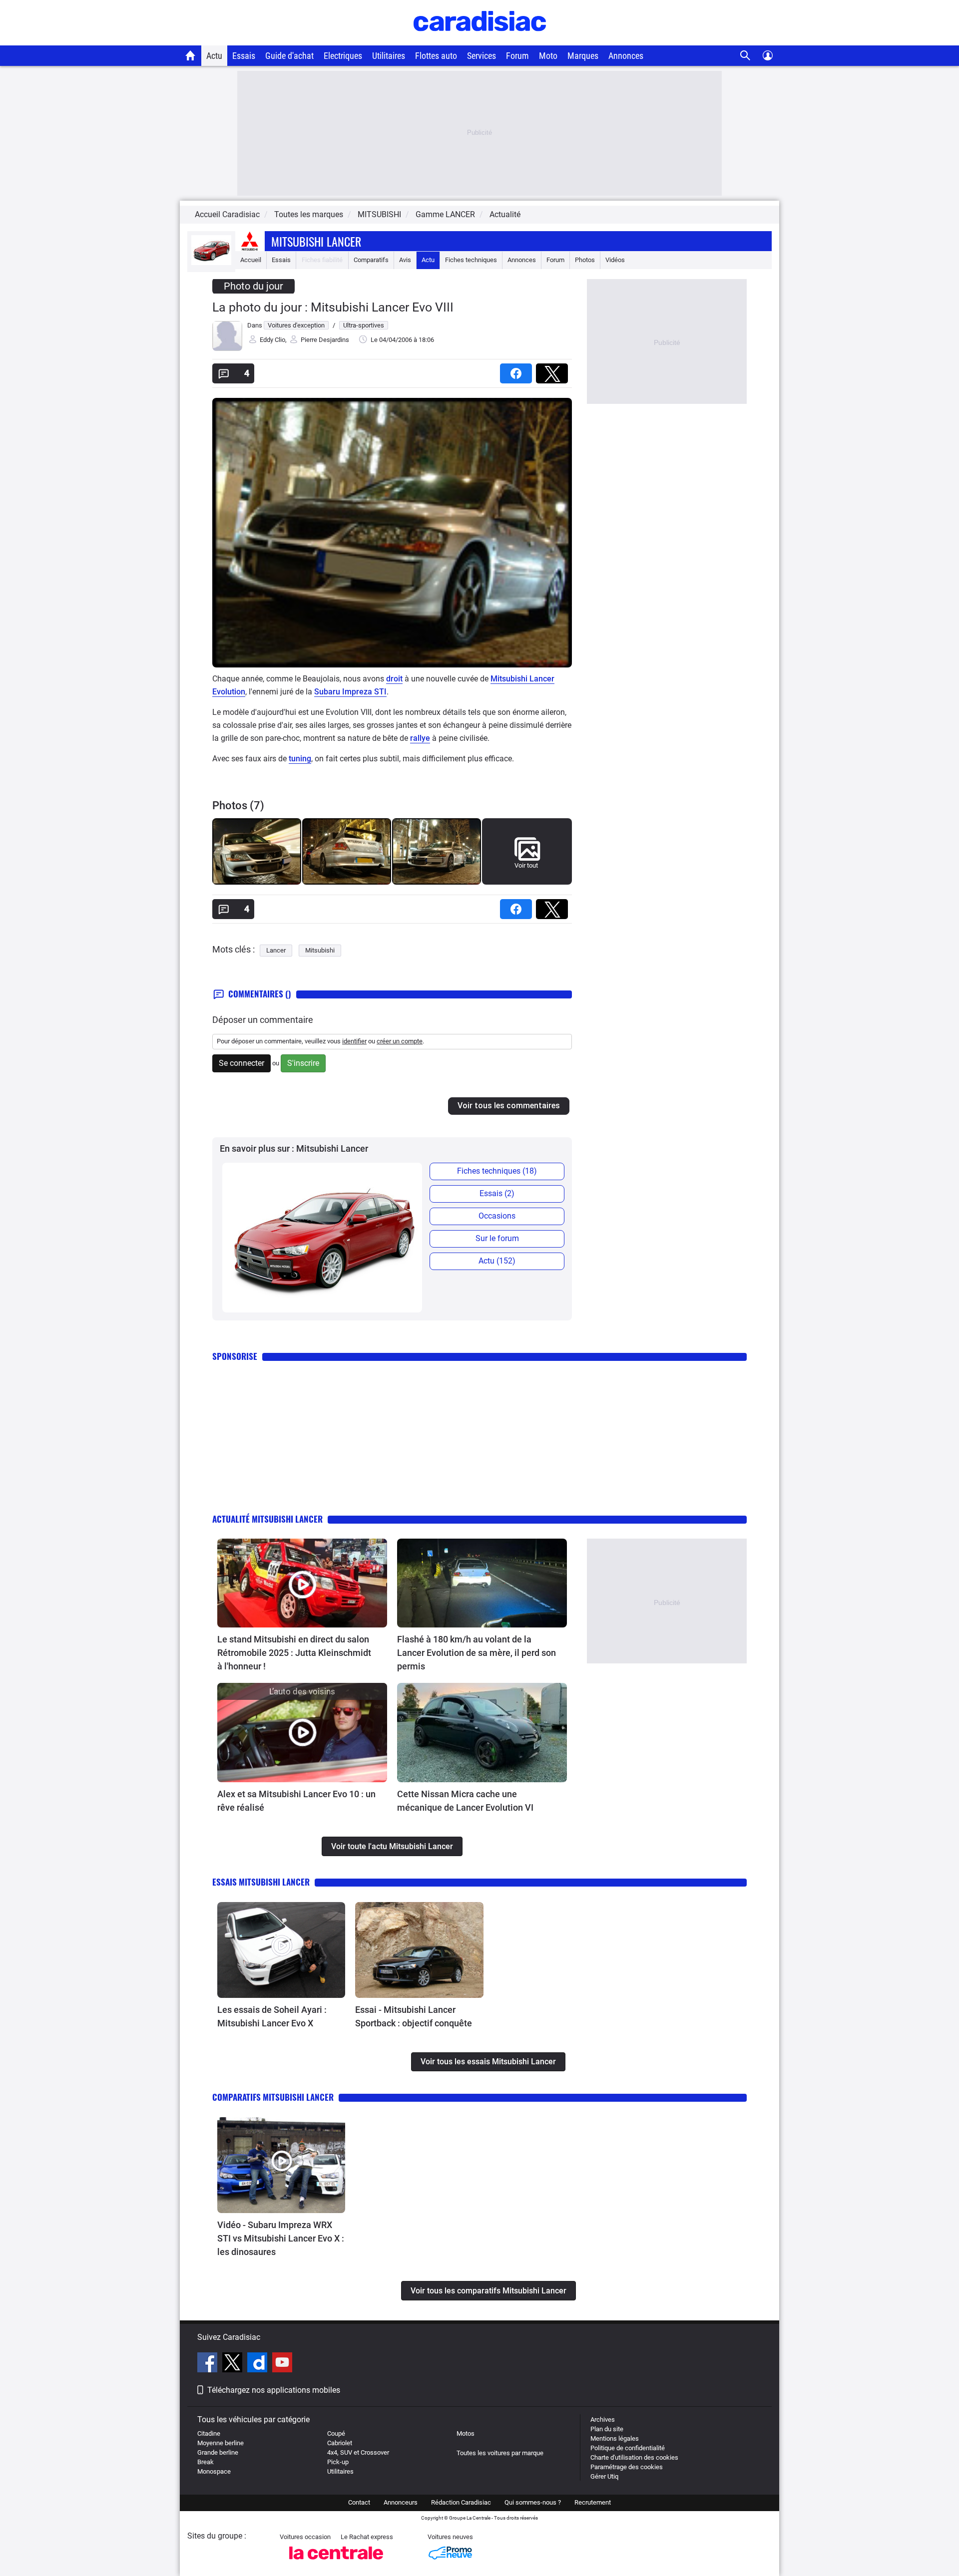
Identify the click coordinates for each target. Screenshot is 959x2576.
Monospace (214, 2471)
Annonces (626, 56)
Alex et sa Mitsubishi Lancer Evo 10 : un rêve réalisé (296, 1801)
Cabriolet (340, 2443)
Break (206, 2462)
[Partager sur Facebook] (518, 370)
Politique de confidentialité (628, 2448)
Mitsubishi (320, 950)
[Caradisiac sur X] (234, 2364)
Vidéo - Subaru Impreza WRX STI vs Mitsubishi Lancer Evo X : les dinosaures (281, 2238)
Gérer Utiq (604, 2476)
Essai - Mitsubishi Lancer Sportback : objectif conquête (414, 2016)
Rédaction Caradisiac (461, 2502)
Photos (585, 260)
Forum (517, 56)
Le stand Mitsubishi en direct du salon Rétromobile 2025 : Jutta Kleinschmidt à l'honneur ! (294, 1653)
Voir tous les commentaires (509, 1106)
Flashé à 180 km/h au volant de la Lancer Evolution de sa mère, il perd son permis (477, 1653)
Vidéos (615, 260)
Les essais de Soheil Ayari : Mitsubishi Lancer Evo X (272, 2016)
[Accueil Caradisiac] (191, 55)
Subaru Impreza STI (350, 692)
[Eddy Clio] (227, 349)
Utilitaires (389, 56)
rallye (420, 738)
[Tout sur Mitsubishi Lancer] (211, 263)
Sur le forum (497, 1238)
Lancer (276, 950)
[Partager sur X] (554, 370)
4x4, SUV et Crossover (358, 2452)
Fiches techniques (471, 260)
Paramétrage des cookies (627, 2467)
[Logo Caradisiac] (480, 40)
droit (394, 679)
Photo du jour (253, 286)
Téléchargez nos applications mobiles (274, 2390)
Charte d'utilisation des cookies (634, 2457)
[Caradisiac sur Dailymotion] (258, 2364)
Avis (405, 260)
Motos (466, 2433)
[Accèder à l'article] (302, 1583)
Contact (359, 2502)
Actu (214, 56)
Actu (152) (497, 1261)
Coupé (336, 2433)
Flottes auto (436, 56)
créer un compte (400, 1041)
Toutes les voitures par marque (500, 2453)
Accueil (251, 260)
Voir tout (526, 865)
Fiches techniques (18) (497, 1171)
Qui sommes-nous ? (533, 2502)
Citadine (209, 2433)
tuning (300, 759)
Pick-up (338, 2462)
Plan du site (607, 2429)
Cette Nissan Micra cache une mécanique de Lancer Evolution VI (465, 1801)
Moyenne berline (221, 2443)
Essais (244, 56)
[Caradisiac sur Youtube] (282, 2364)
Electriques (343, 56)
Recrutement (593, 2502)
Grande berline (218, 2452)
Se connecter (241, 1063)
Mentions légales (615, 2438)
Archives (603, 2419)
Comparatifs (371, 260)
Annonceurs (401, 2502)
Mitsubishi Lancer (316, 241)
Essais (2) (497, 1193)
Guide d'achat (289, 56)
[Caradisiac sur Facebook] (209, 2364)
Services (481, 56)
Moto (548, 56)
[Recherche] (745, 56)
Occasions (497, 1216)
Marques (583, 56)
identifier (354, 1041)
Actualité (505, 214)
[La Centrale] (336, 2562)
